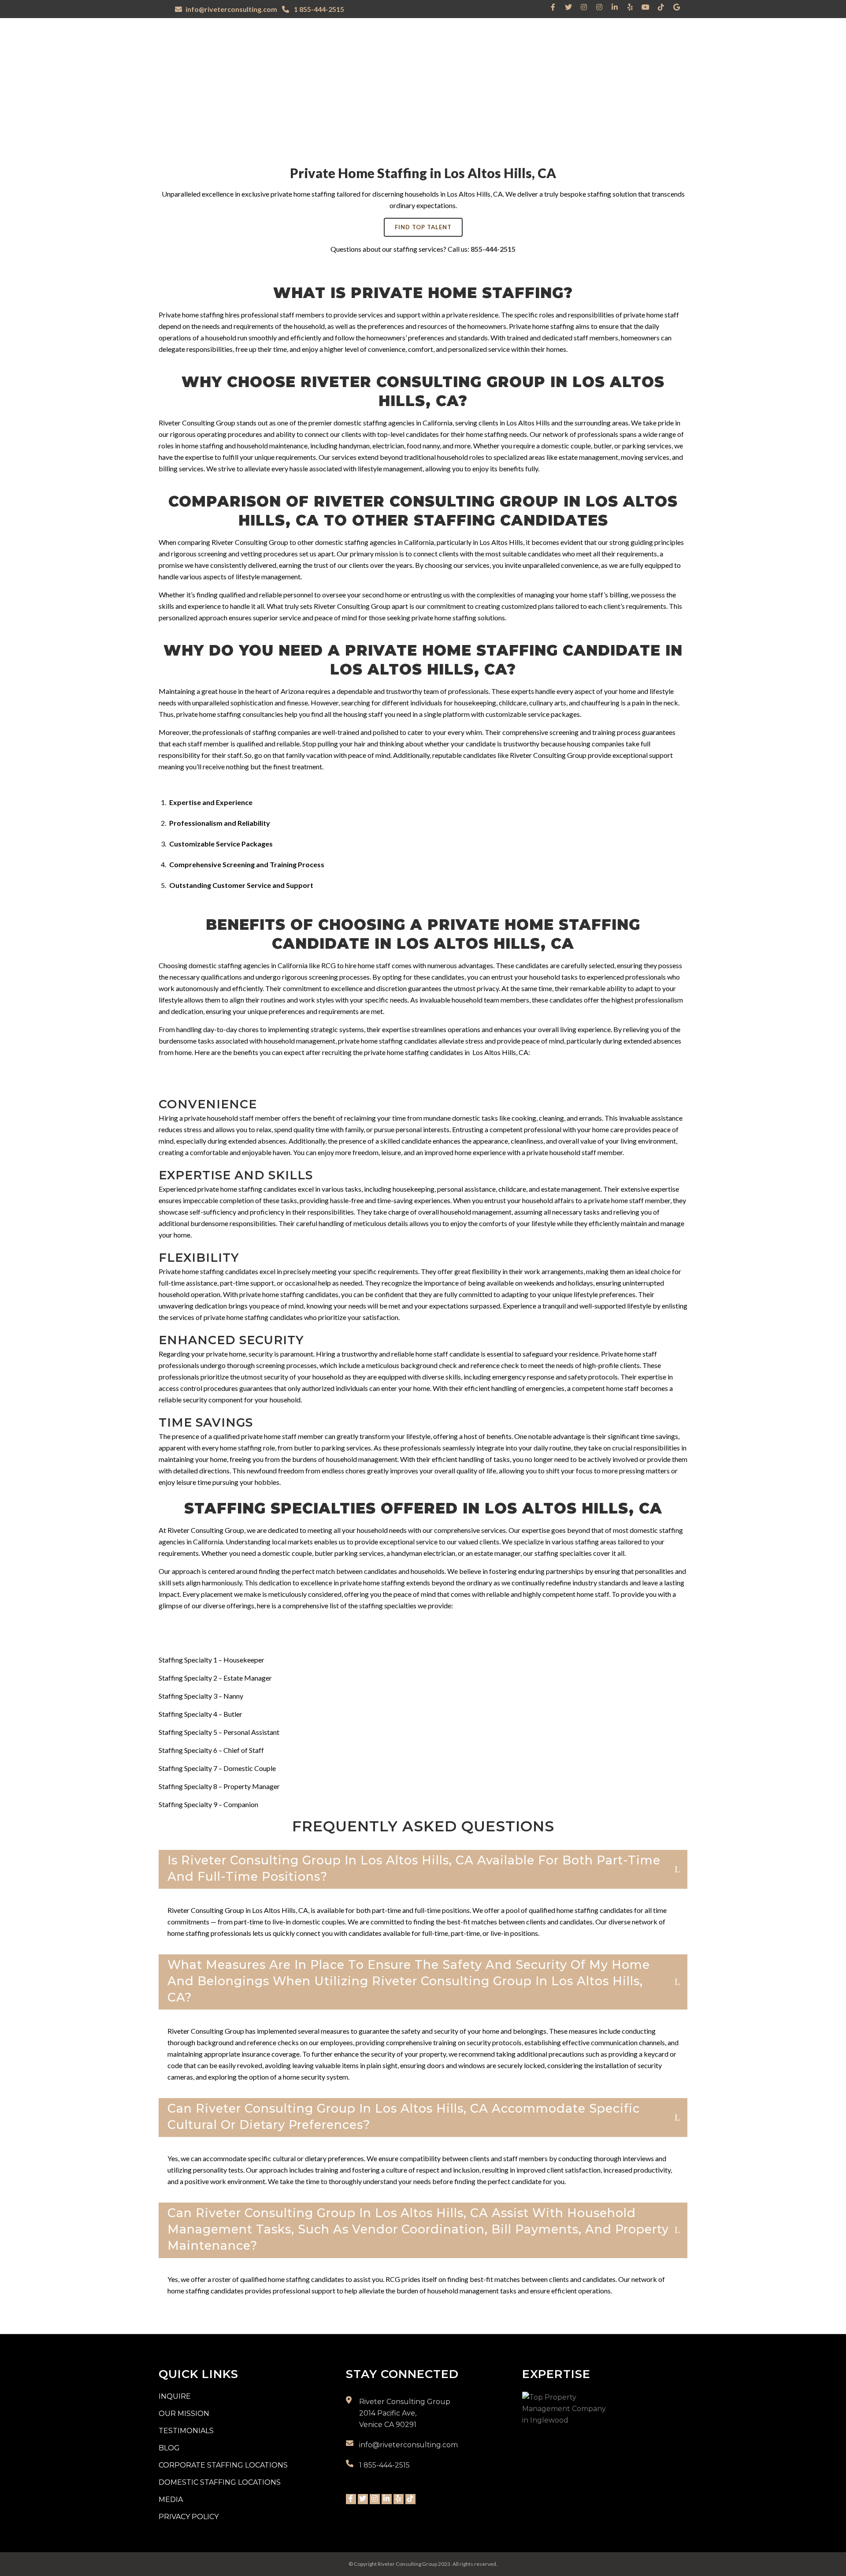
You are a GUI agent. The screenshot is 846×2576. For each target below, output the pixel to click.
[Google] (676, 7)
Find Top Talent (423, 227)
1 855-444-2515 (318, 9)
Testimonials (186, 2431)
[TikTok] (661, 7)
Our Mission (184, 2414)
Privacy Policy (189, 2517)
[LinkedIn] (615, 7)
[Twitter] (568, 7)
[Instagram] (584, 7)
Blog (169, 2448)
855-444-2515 (493, 249)
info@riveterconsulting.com (231, 9)
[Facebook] (553, 7)
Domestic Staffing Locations (220, 2482)
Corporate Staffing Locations (223, 2465)
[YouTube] (646, 7)
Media (171, 2500)
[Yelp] (630, 7)
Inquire (175, 2396)
